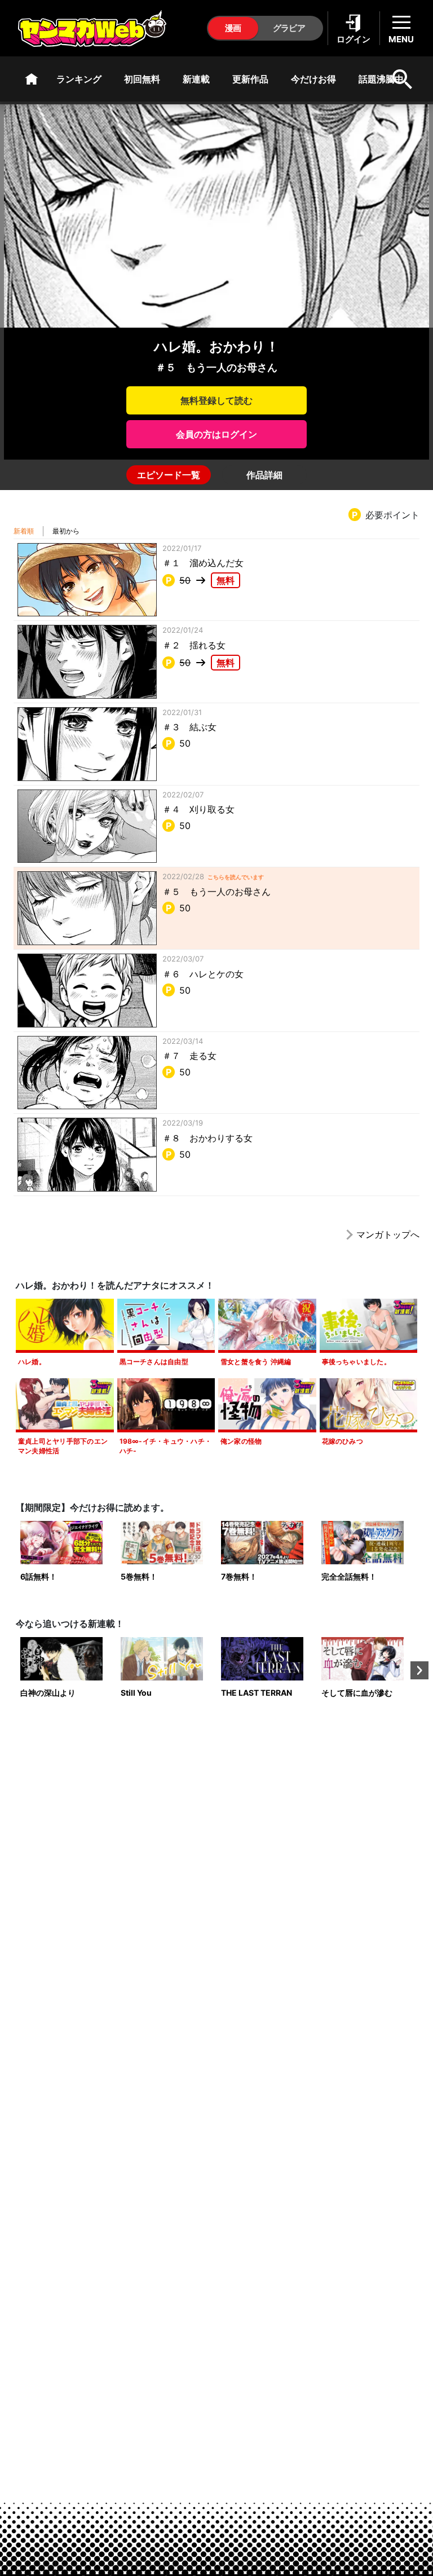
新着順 (24, 531)
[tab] (169, 475)
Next (419, 1670)
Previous (14, 1670)
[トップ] (32, 79)
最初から (66, 531)
